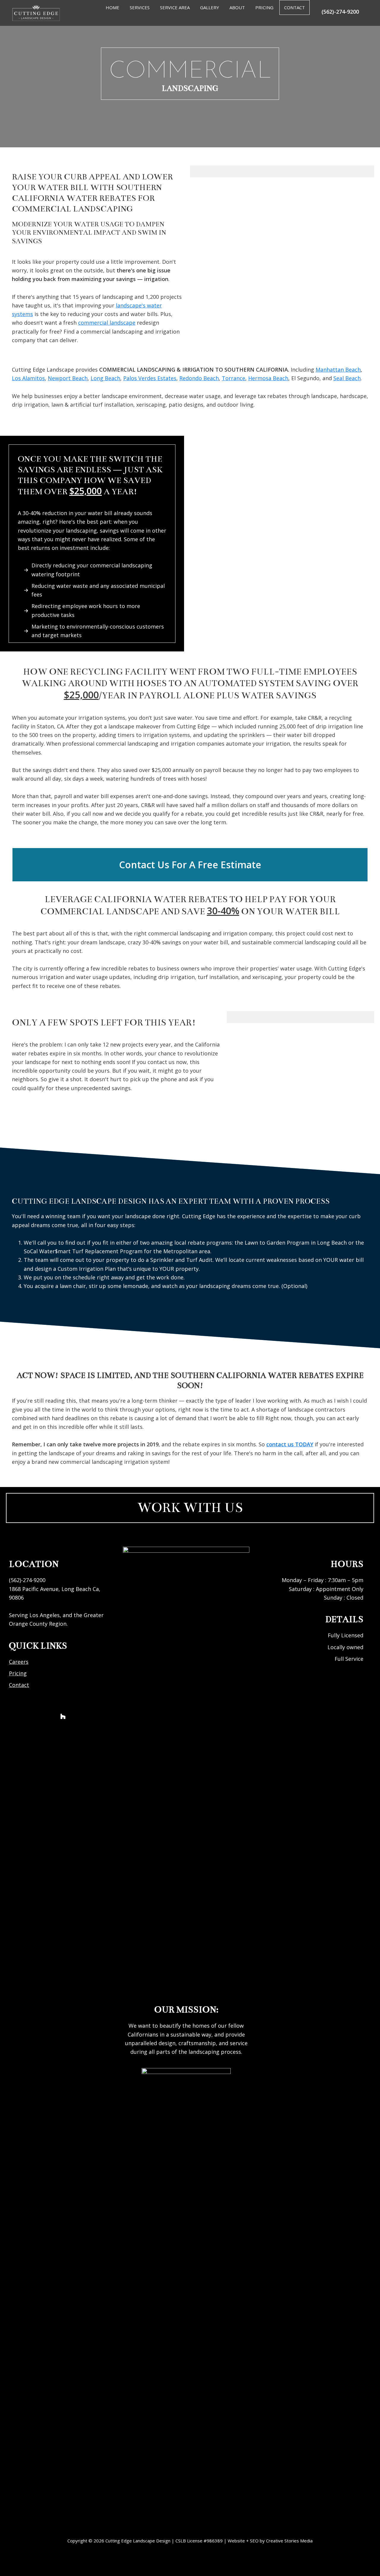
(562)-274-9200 (340, 12)
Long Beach (105, 378)
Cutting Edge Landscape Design (138, 2541)
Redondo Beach (199, 378)
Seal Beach (347, 378)
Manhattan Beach (338, 370)
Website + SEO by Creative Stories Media (270, 2541)
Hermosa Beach (268, 378)
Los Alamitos (28, 378)
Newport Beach (68, 378)
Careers (19, 1662)
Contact (19, 1685)
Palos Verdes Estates (150, 378)
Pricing (18, 1673)
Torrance (233, 378)
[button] (190, 865)
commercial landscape (107, 323)
